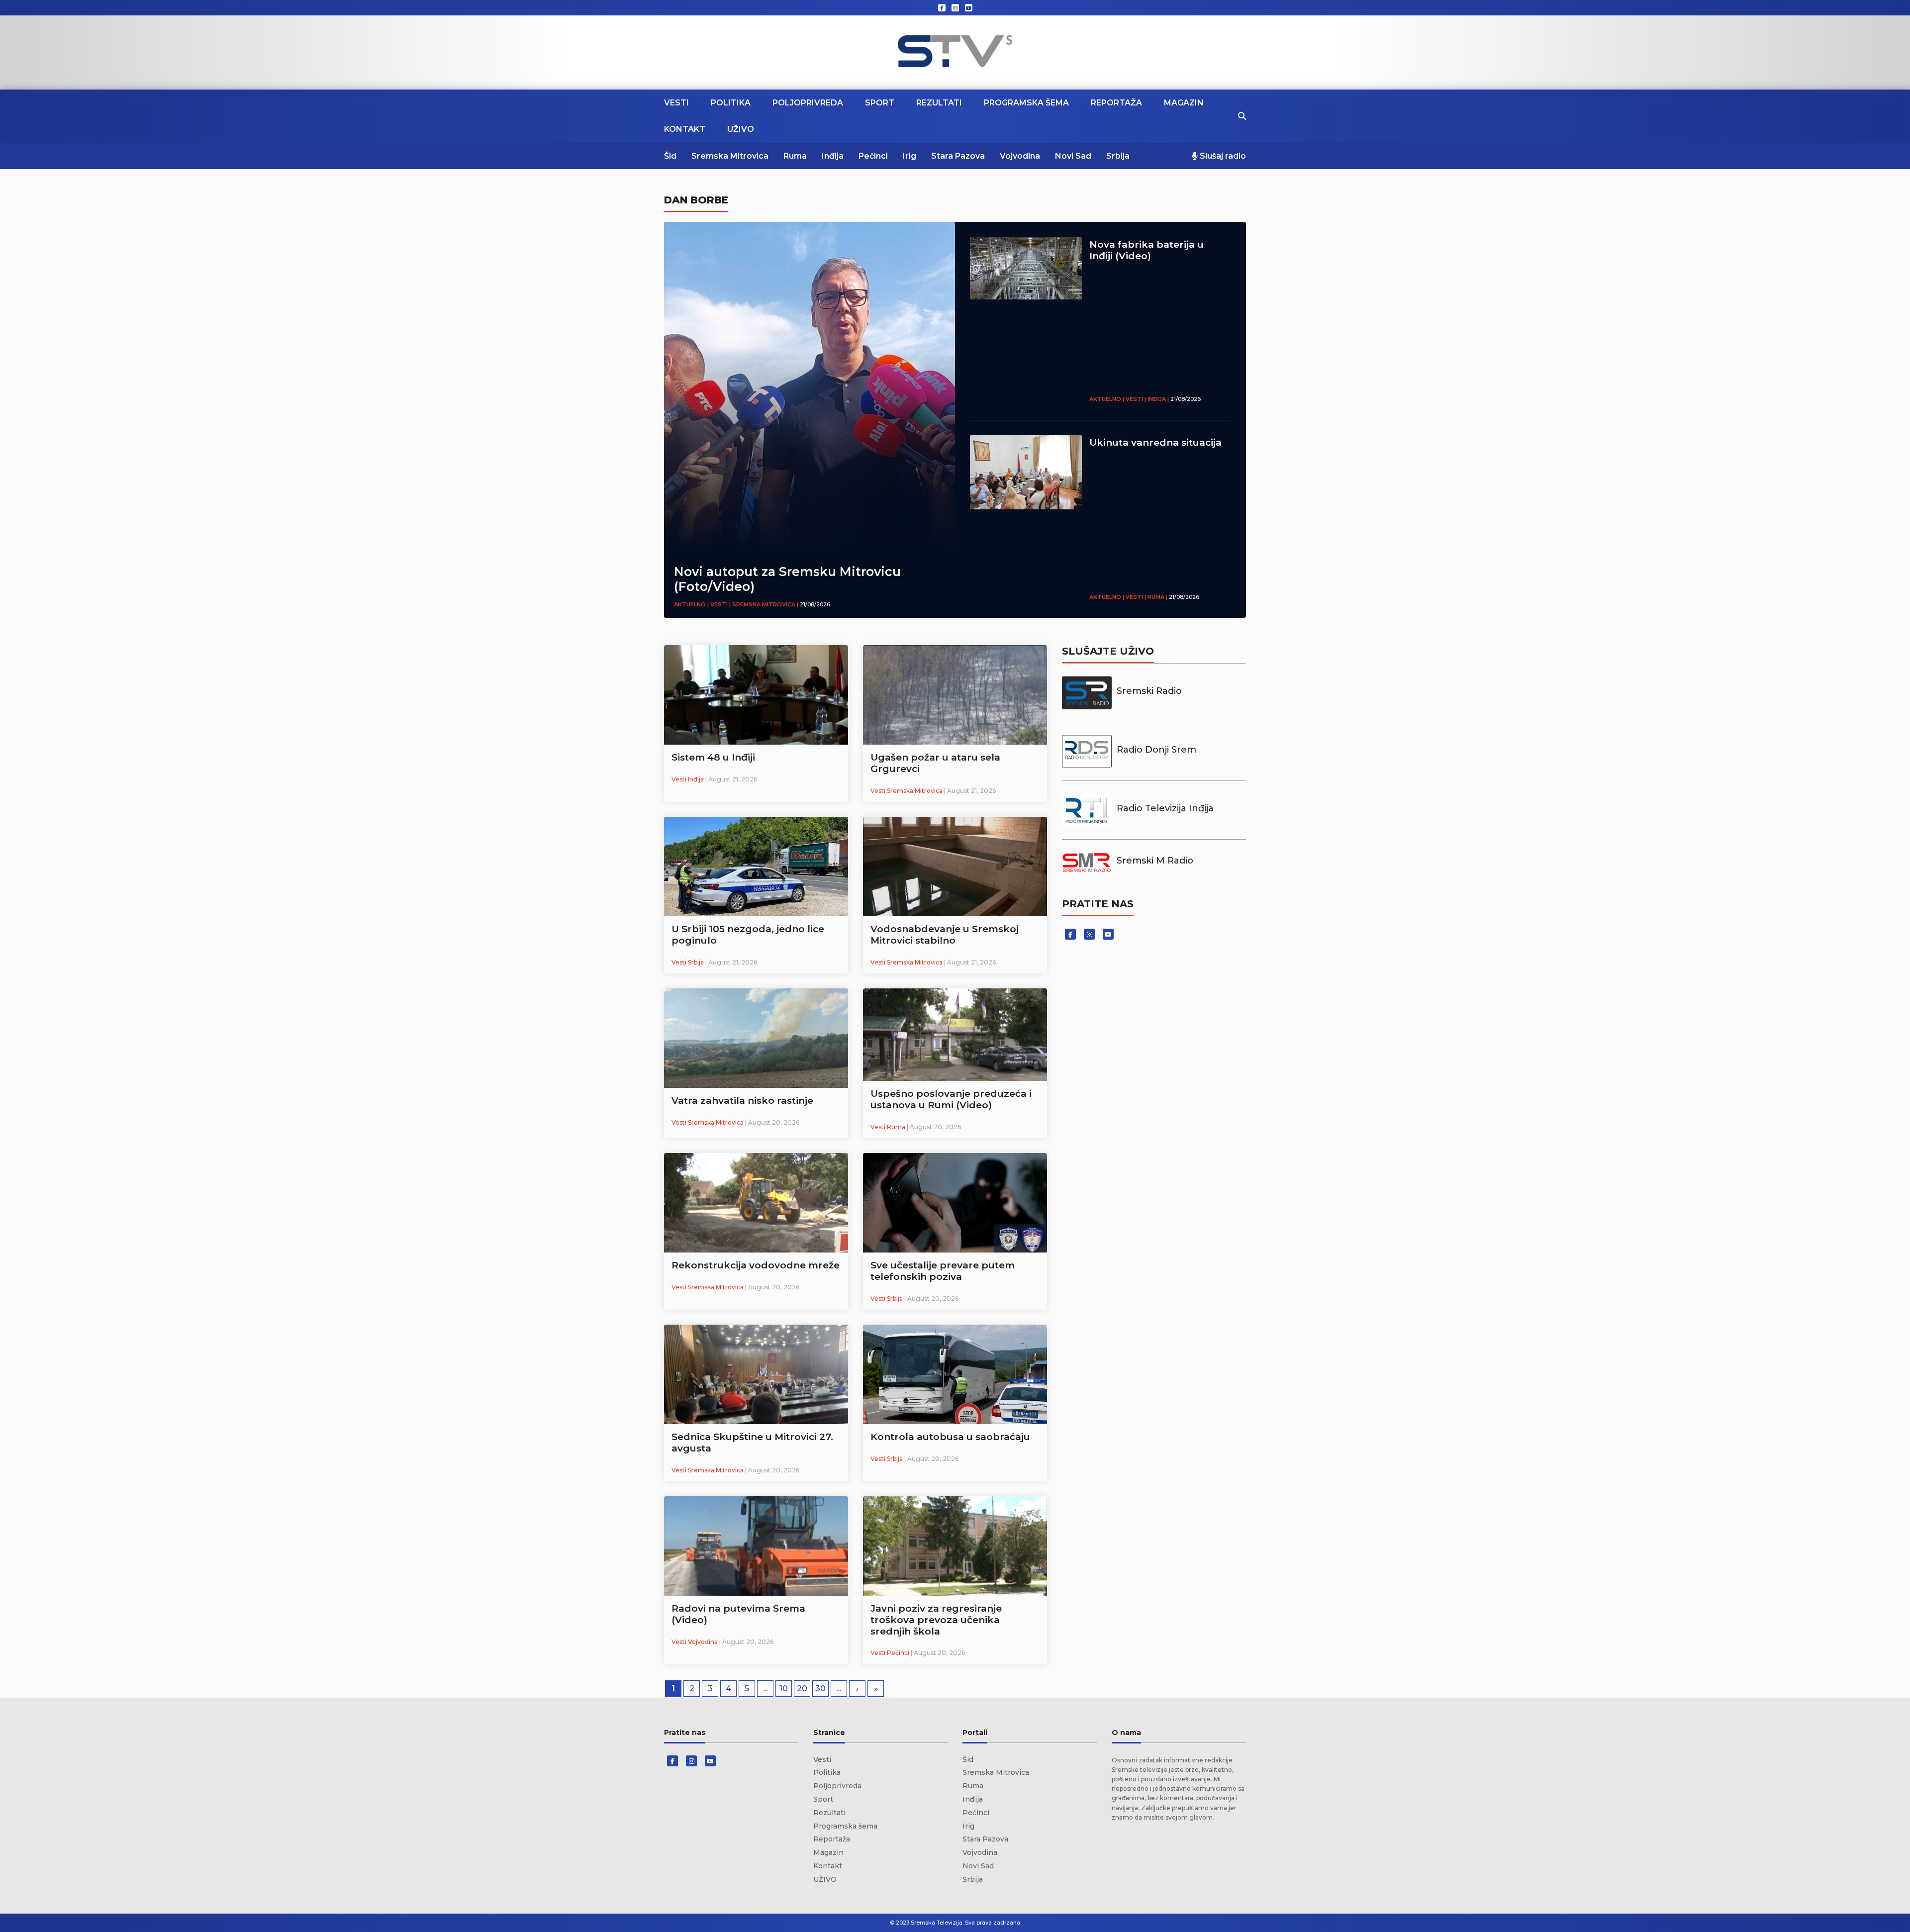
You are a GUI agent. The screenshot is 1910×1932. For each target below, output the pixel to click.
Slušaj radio (1222, 156)
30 (820, 1689)
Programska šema (1026, 103)
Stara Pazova (958, 156)
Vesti (676, 103)
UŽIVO (741, 129)
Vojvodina (1020, 156)
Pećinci (873, 156)
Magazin (1184, 103)
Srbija (1118, 156)
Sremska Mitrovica (730, 156)
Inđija (833, 156)
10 (784, 1689)
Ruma (795, 156)
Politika (731, 103)
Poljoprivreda (808, 103)
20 (802, 1689)
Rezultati (939, 103)
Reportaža (1116, 103)
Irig (909, 156)
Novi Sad (1073, 156)
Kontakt (685, 129)
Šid (670, 156)
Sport (880, 103)
